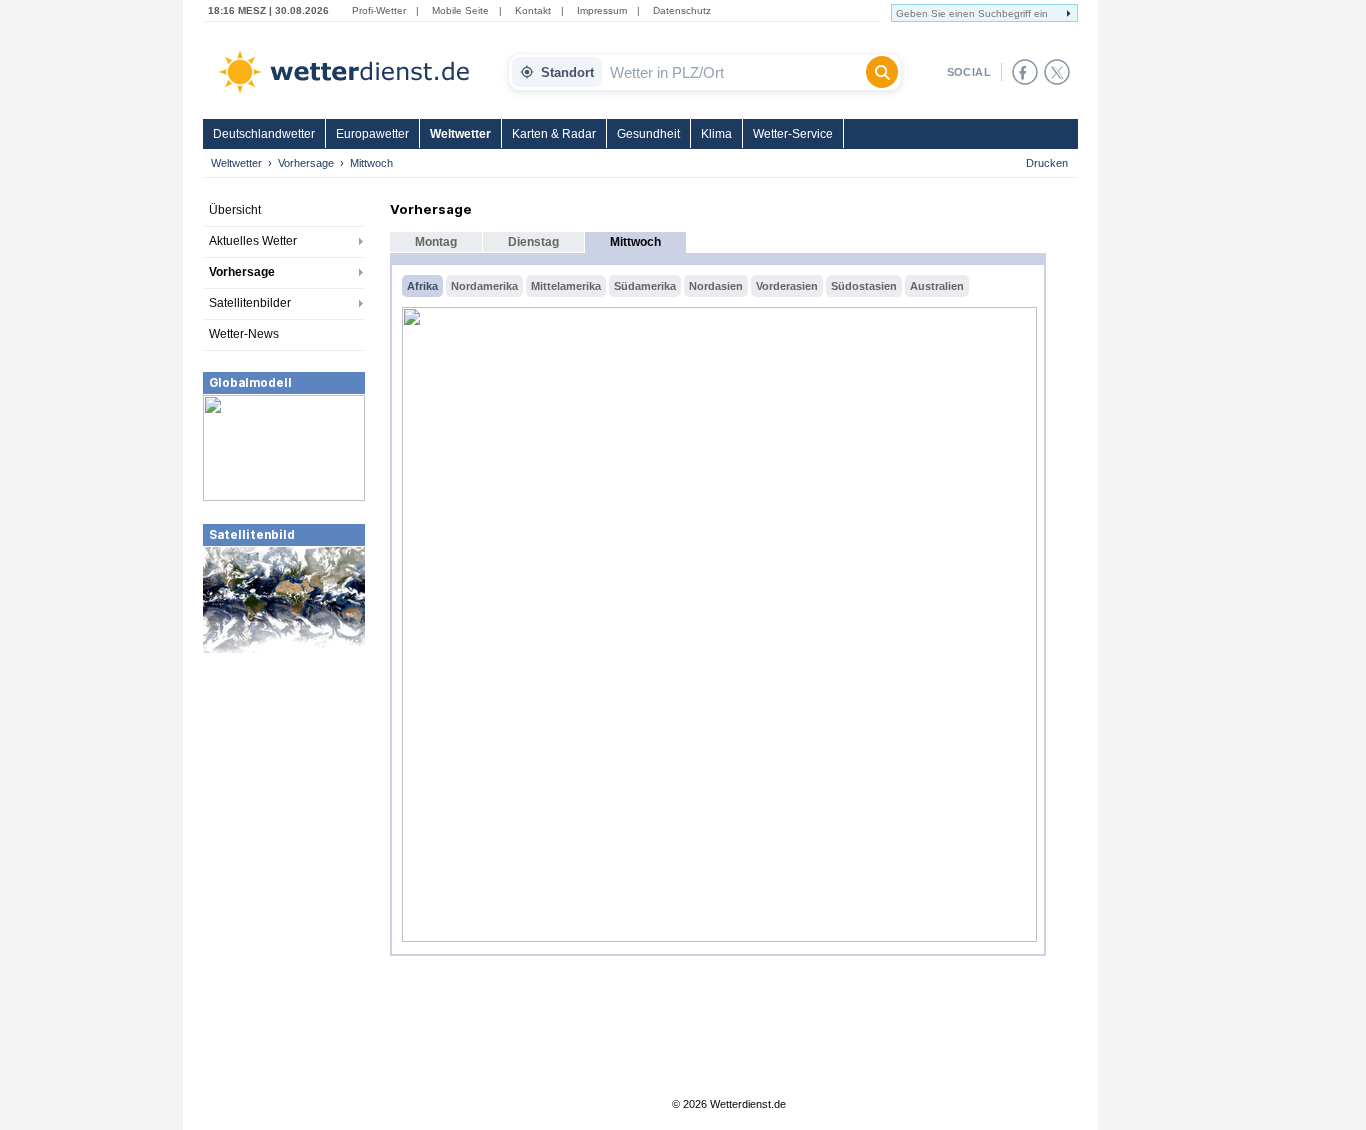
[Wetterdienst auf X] (1057, 72)
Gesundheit (648, 134)
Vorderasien (787, 286)
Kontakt (533, 10)
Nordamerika (484, 286)
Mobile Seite (460, 10)
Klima (716, 134)
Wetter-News (244, 334)
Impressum (602, 10)
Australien (937, 286)
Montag (436, 242)
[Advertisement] (284, 805)
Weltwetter (460, 134)
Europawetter (372, 134)
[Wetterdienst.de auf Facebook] (1025, 72)
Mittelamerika (566, 286)
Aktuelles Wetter (253, 241)
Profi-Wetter (379, 10)
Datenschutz (682, 10)
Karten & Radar (554, 134)
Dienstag (533, 242)
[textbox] (734, 72)
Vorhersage (306, 163)
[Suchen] (882, 72)
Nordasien (716, 286)
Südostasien (864, 286)
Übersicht (235, 210)
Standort (567, 72)
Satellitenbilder (250, 303)
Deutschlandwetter (264, 134)
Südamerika (645, 286)
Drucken (1047, 163)
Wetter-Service (793, 134)
